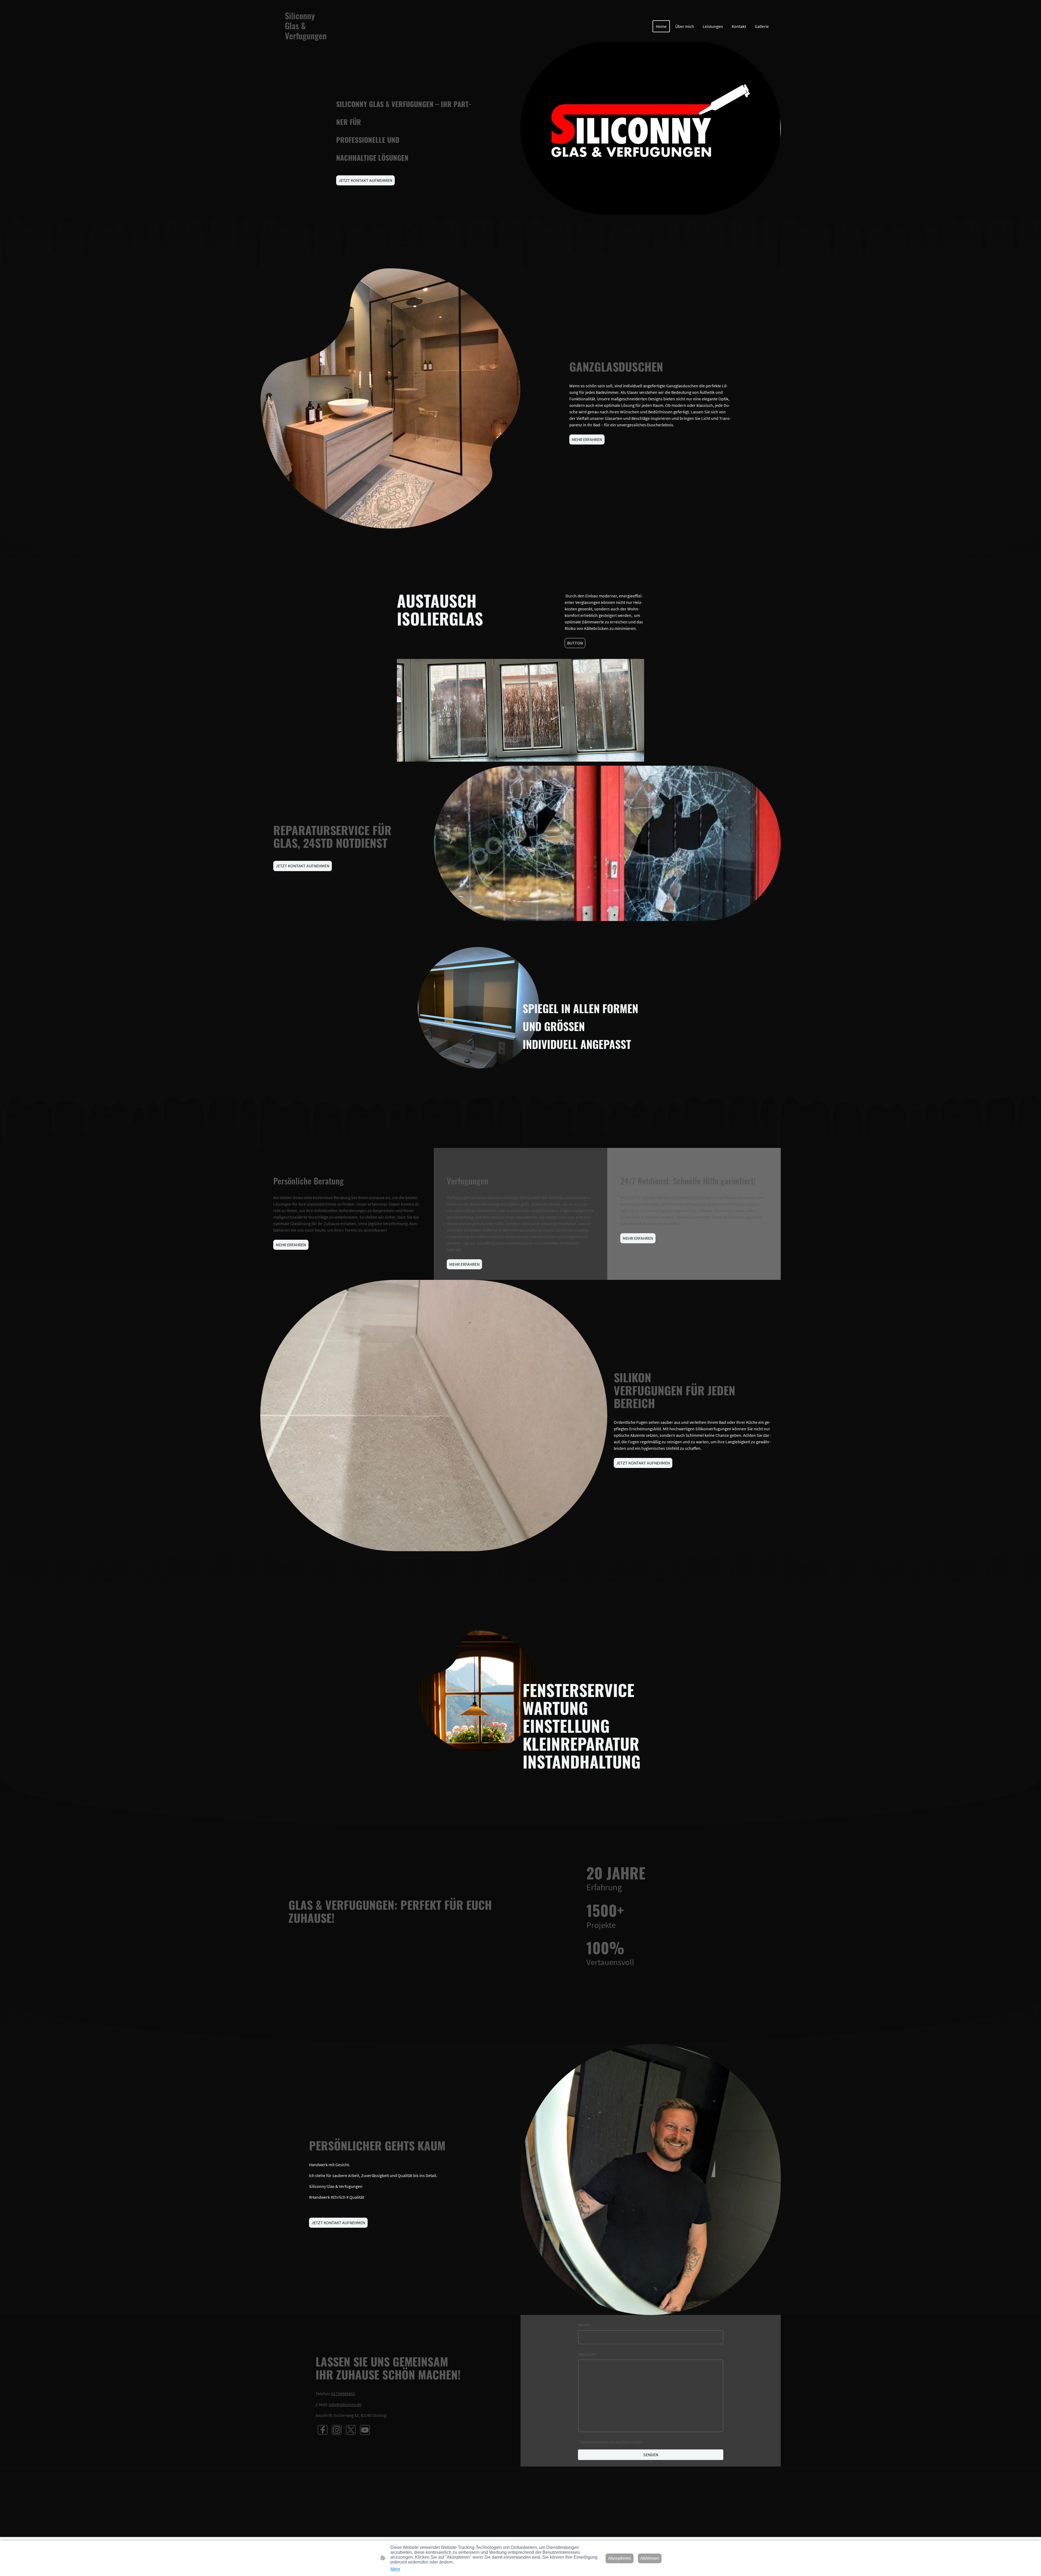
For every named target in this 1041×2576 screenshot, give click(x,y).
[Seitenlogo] (307, 46)
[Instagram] (337, 2430)
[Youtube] (365, 2430)
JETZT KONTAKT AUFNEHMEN (365, 180)
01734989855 (343, 2394)
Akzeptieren (620, 2558)
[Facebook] (323, 2430)
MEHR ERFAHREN (587, 439)
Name (584, 2325)
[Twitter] (351, 2430)
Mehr (395, 2569)
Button (575, 643)
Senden (651, 2455)
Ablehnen (650, 2558)
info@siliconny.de (345, 2404)
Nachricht (587, 2354)
